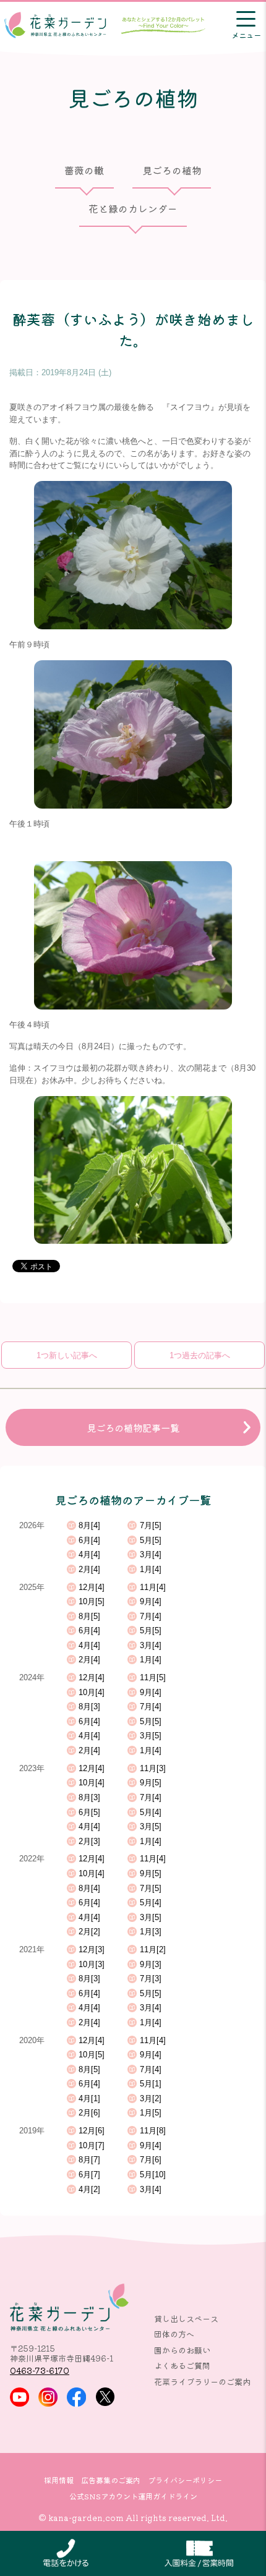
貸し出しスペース (186, 2319)
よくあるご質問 (182, 2366)
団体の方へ (174, 2334)
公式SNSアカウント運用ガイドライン (133, 2496)
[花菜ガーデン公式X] (105, 2397)
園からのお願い (182, 2350)
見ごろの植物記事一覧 (133, 1427)
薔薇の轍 (84, 171)
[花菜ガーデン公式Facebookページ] (76, 2397)
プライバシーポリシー (185, 2480)
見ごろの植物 (172, 171)
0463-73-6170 (40, 2370)
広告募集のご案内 (111, 2480)
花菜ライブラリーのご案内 (202, 2382)
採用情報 (59, 2480)
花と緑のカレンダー (133, 208)
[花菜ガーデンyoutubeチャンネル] (19, 2397)
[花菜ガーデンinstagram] (48, 2397)
